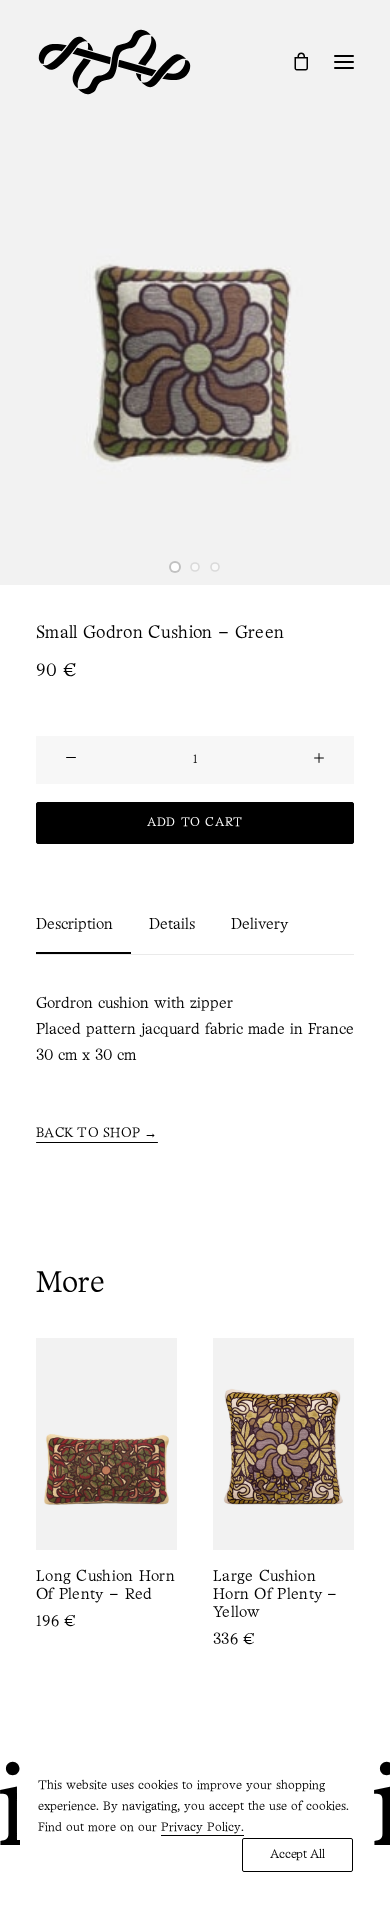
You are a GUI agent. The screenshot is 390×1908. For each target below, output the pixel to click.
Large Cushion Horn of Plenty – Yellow (217, 1595)
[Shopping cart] (292, 61)
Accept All (297, 1854)
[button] (344, 62)
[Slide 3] (215, 567)
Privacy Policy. (202, 1827)
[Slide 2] (195, 567)
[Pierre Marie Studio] (114, 62)
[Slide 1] (175, 567)
